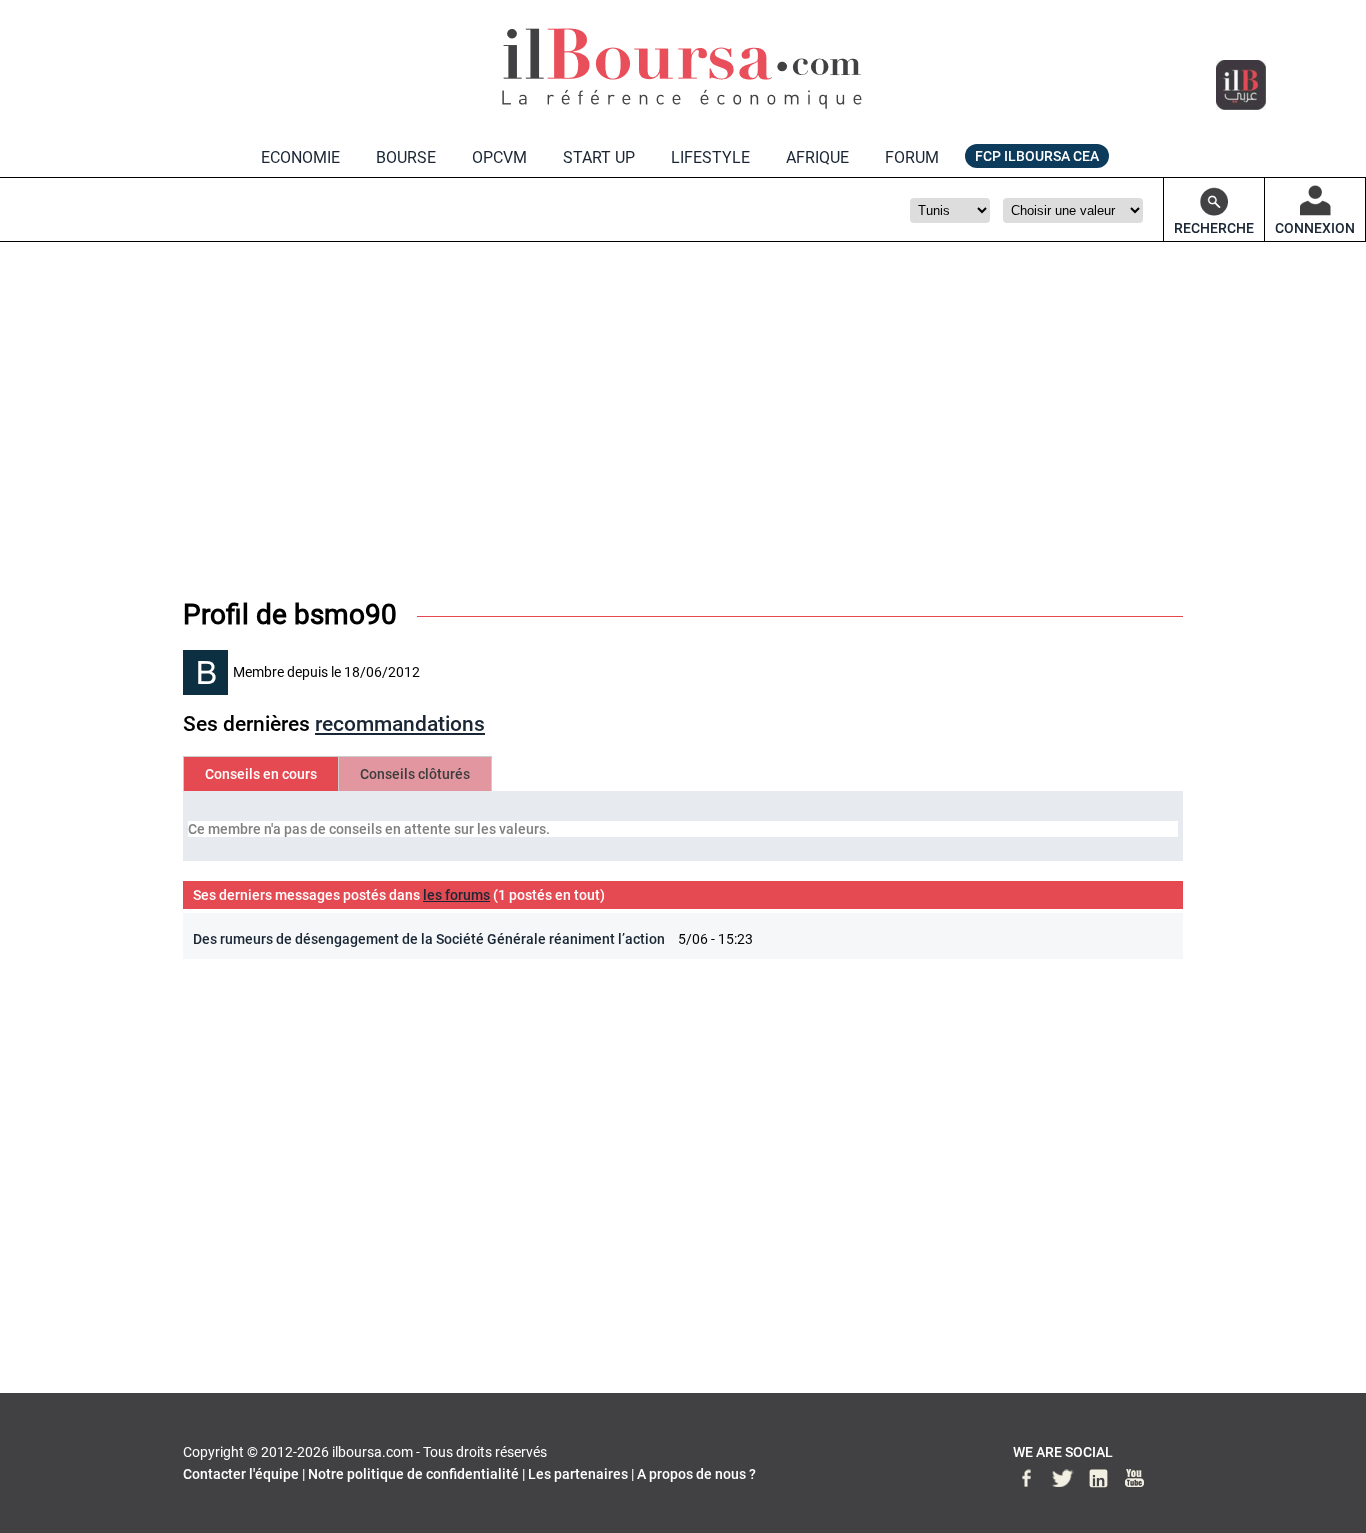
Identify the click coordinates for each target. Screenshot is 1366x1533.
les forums (456, 895)
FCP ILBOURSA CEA (1037, 156)
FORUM (912, 157)
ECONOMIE (300, 157)
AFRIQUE (817, 157)
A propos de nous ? (696, 1474)
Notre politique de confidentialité (413, 1474)
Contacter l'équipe (241, 1474)
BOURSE (406, 157)
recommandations (400, 724)
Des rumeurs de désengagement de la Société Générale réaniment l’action (429, 939)
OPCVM (499, 157)
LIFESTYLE (710, 157)
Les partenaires (578, 1474)
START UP (599, 157)
